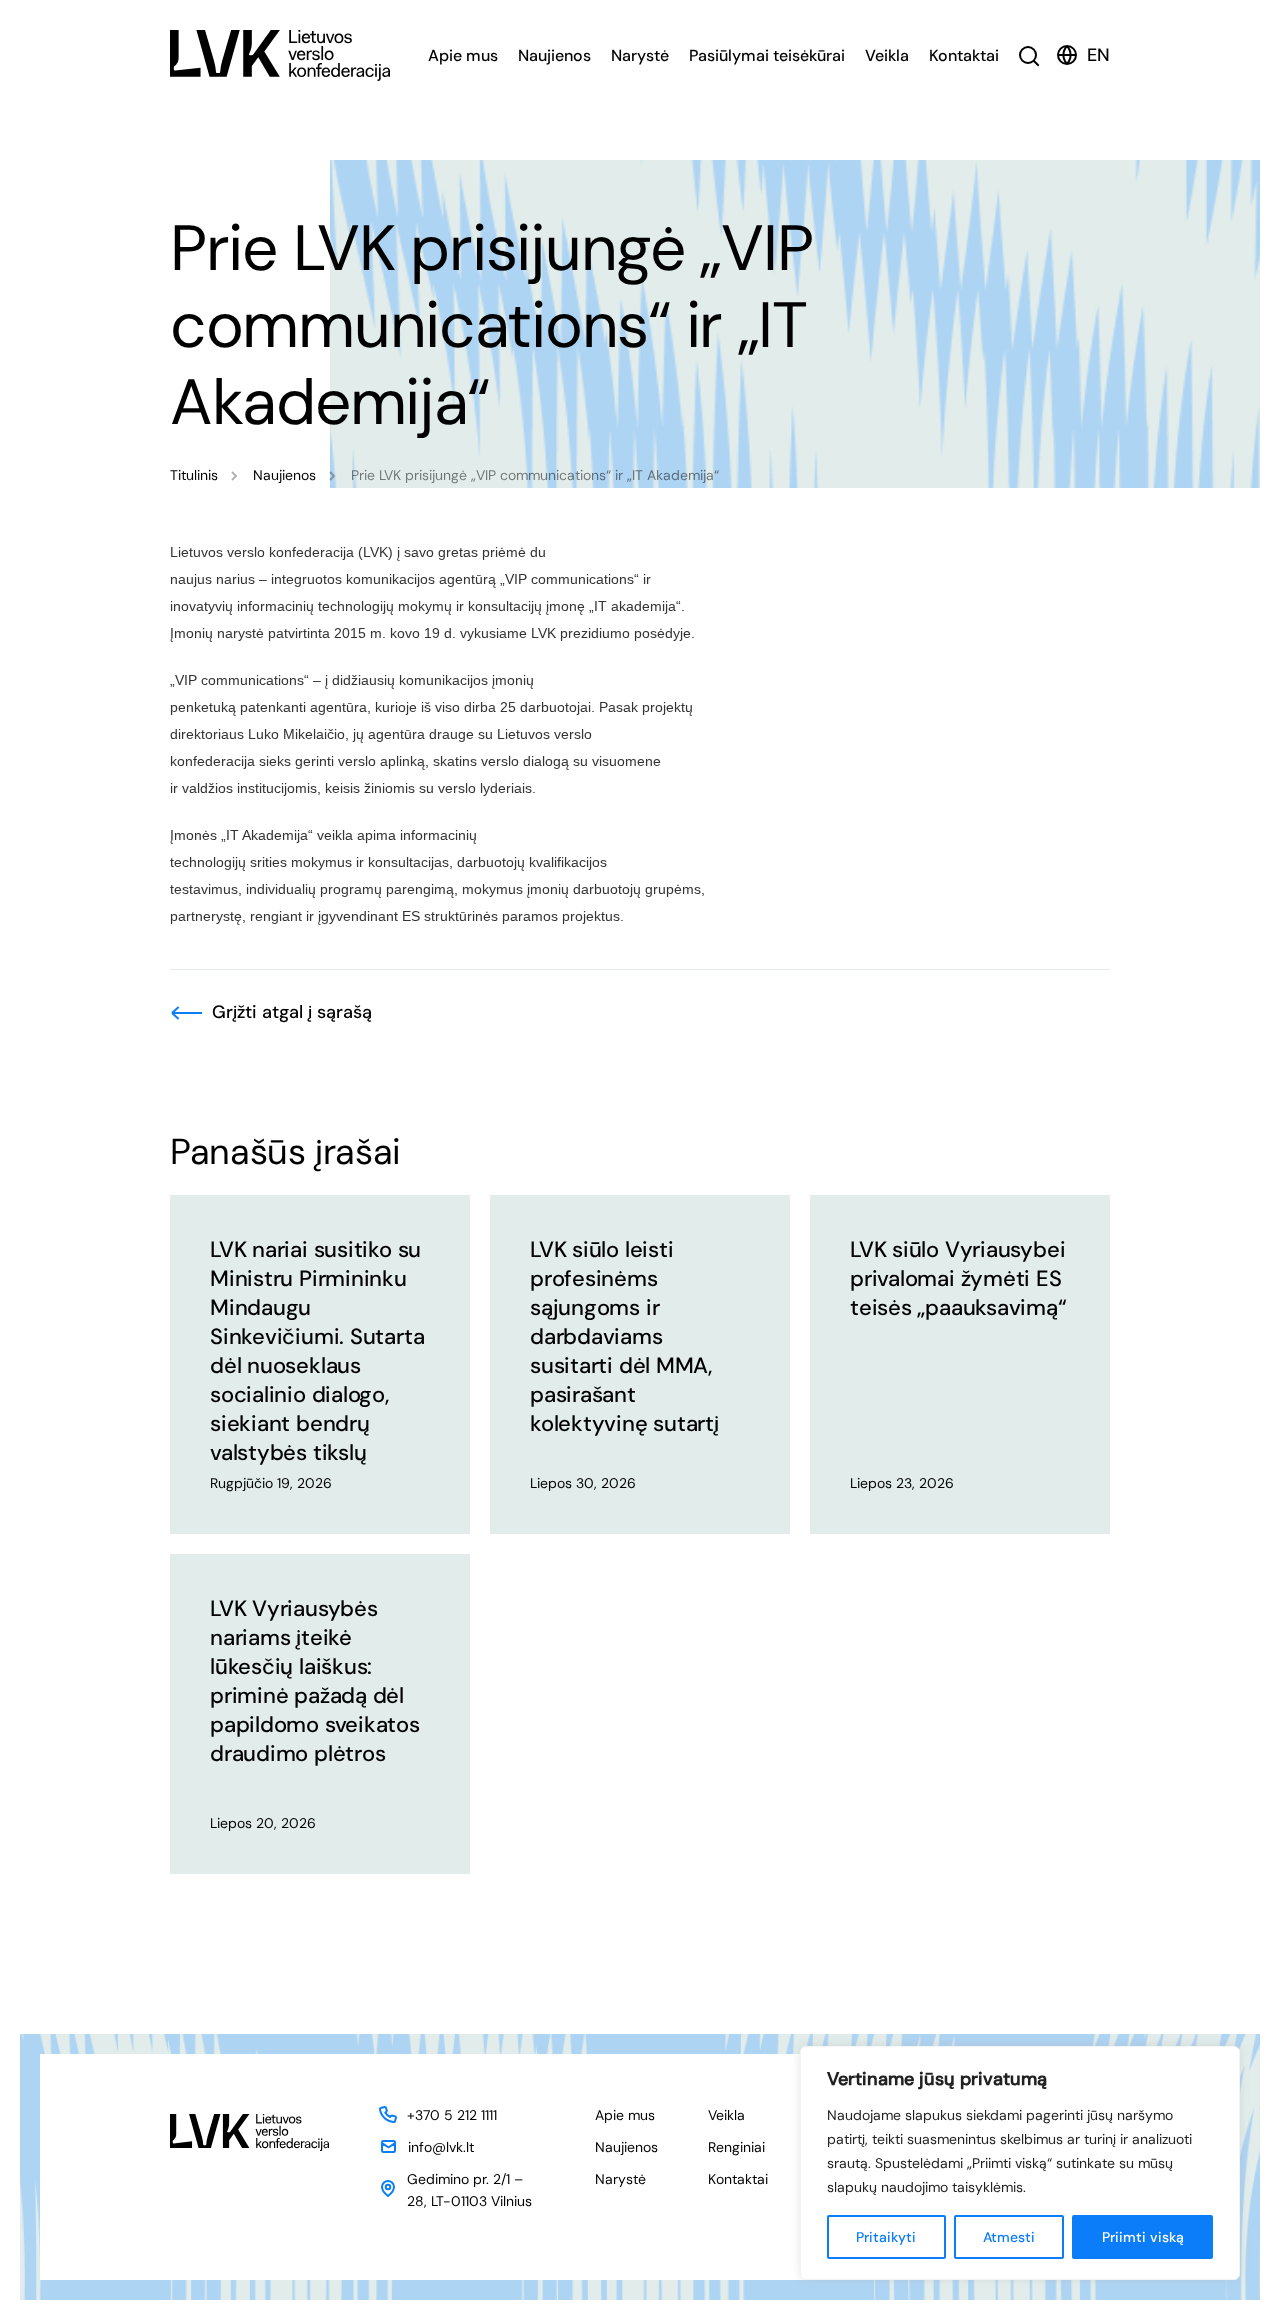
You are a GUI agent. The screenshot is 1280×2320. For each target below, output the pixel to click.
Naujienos (554, 55)
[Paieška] (1029, 55)
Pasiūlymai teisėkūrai (767, 55)
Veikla (887, 55)
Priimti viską (1143, 2237)
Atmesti (1009, 2237)
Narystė (640, 55)
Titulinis (194, 475)
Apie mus (463, 55)
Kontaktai (964, 55)
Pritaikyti (886, 2237)
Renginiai (736, 2147)
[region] (1020, 2163)
